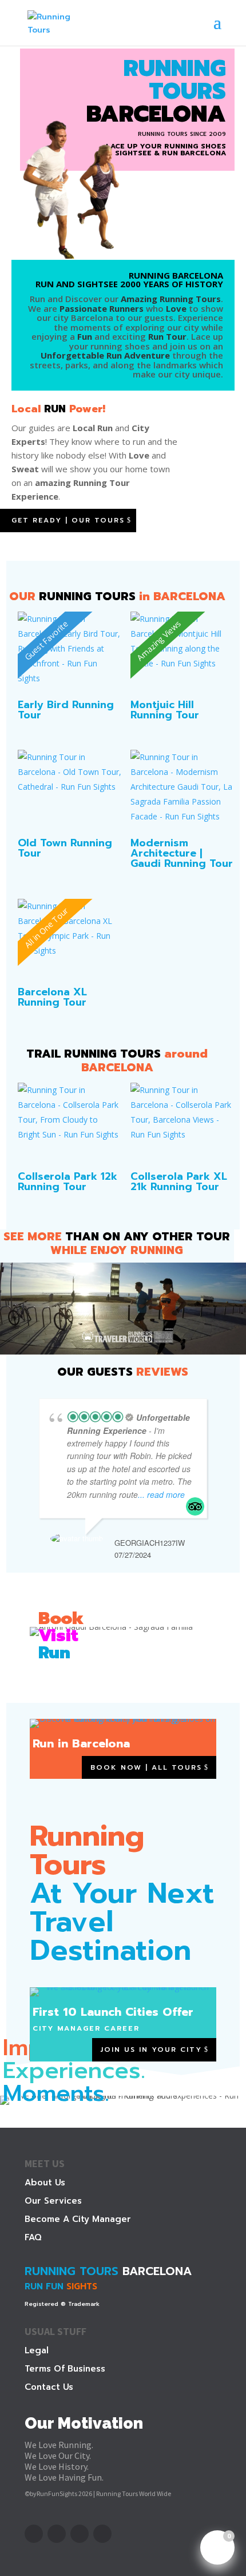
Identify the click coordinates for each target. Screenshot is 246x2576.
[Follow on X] (57, 2534)
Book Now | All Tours (146, 1767)
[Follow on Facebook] (34, 2534)
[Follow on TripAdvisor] (102, 2534)
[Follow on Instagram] (80, 2534)
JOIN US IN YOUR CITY (151, 2049)
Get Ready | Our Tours (68, 520)
